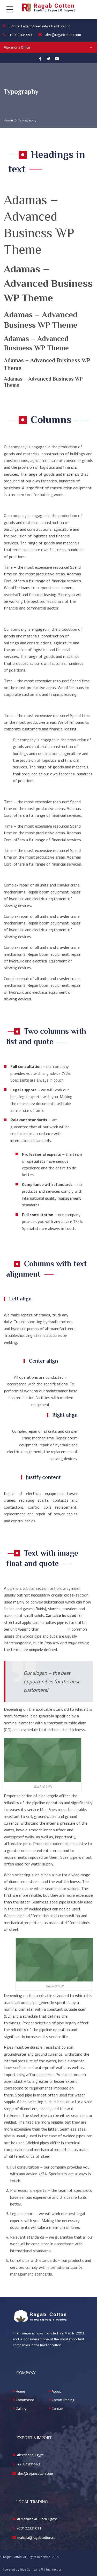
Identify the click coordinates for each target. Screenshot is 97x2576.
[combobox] (48, 47)
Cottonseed (25, 2400)
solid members (53, 1629)
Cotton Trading (63, 2400)
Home (20, 2391)
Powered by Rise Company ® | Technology (32, 2569)
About (56, 2391)
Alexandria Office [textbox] (17, 47)
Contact (58, 2409)
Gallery (21, 2409)
